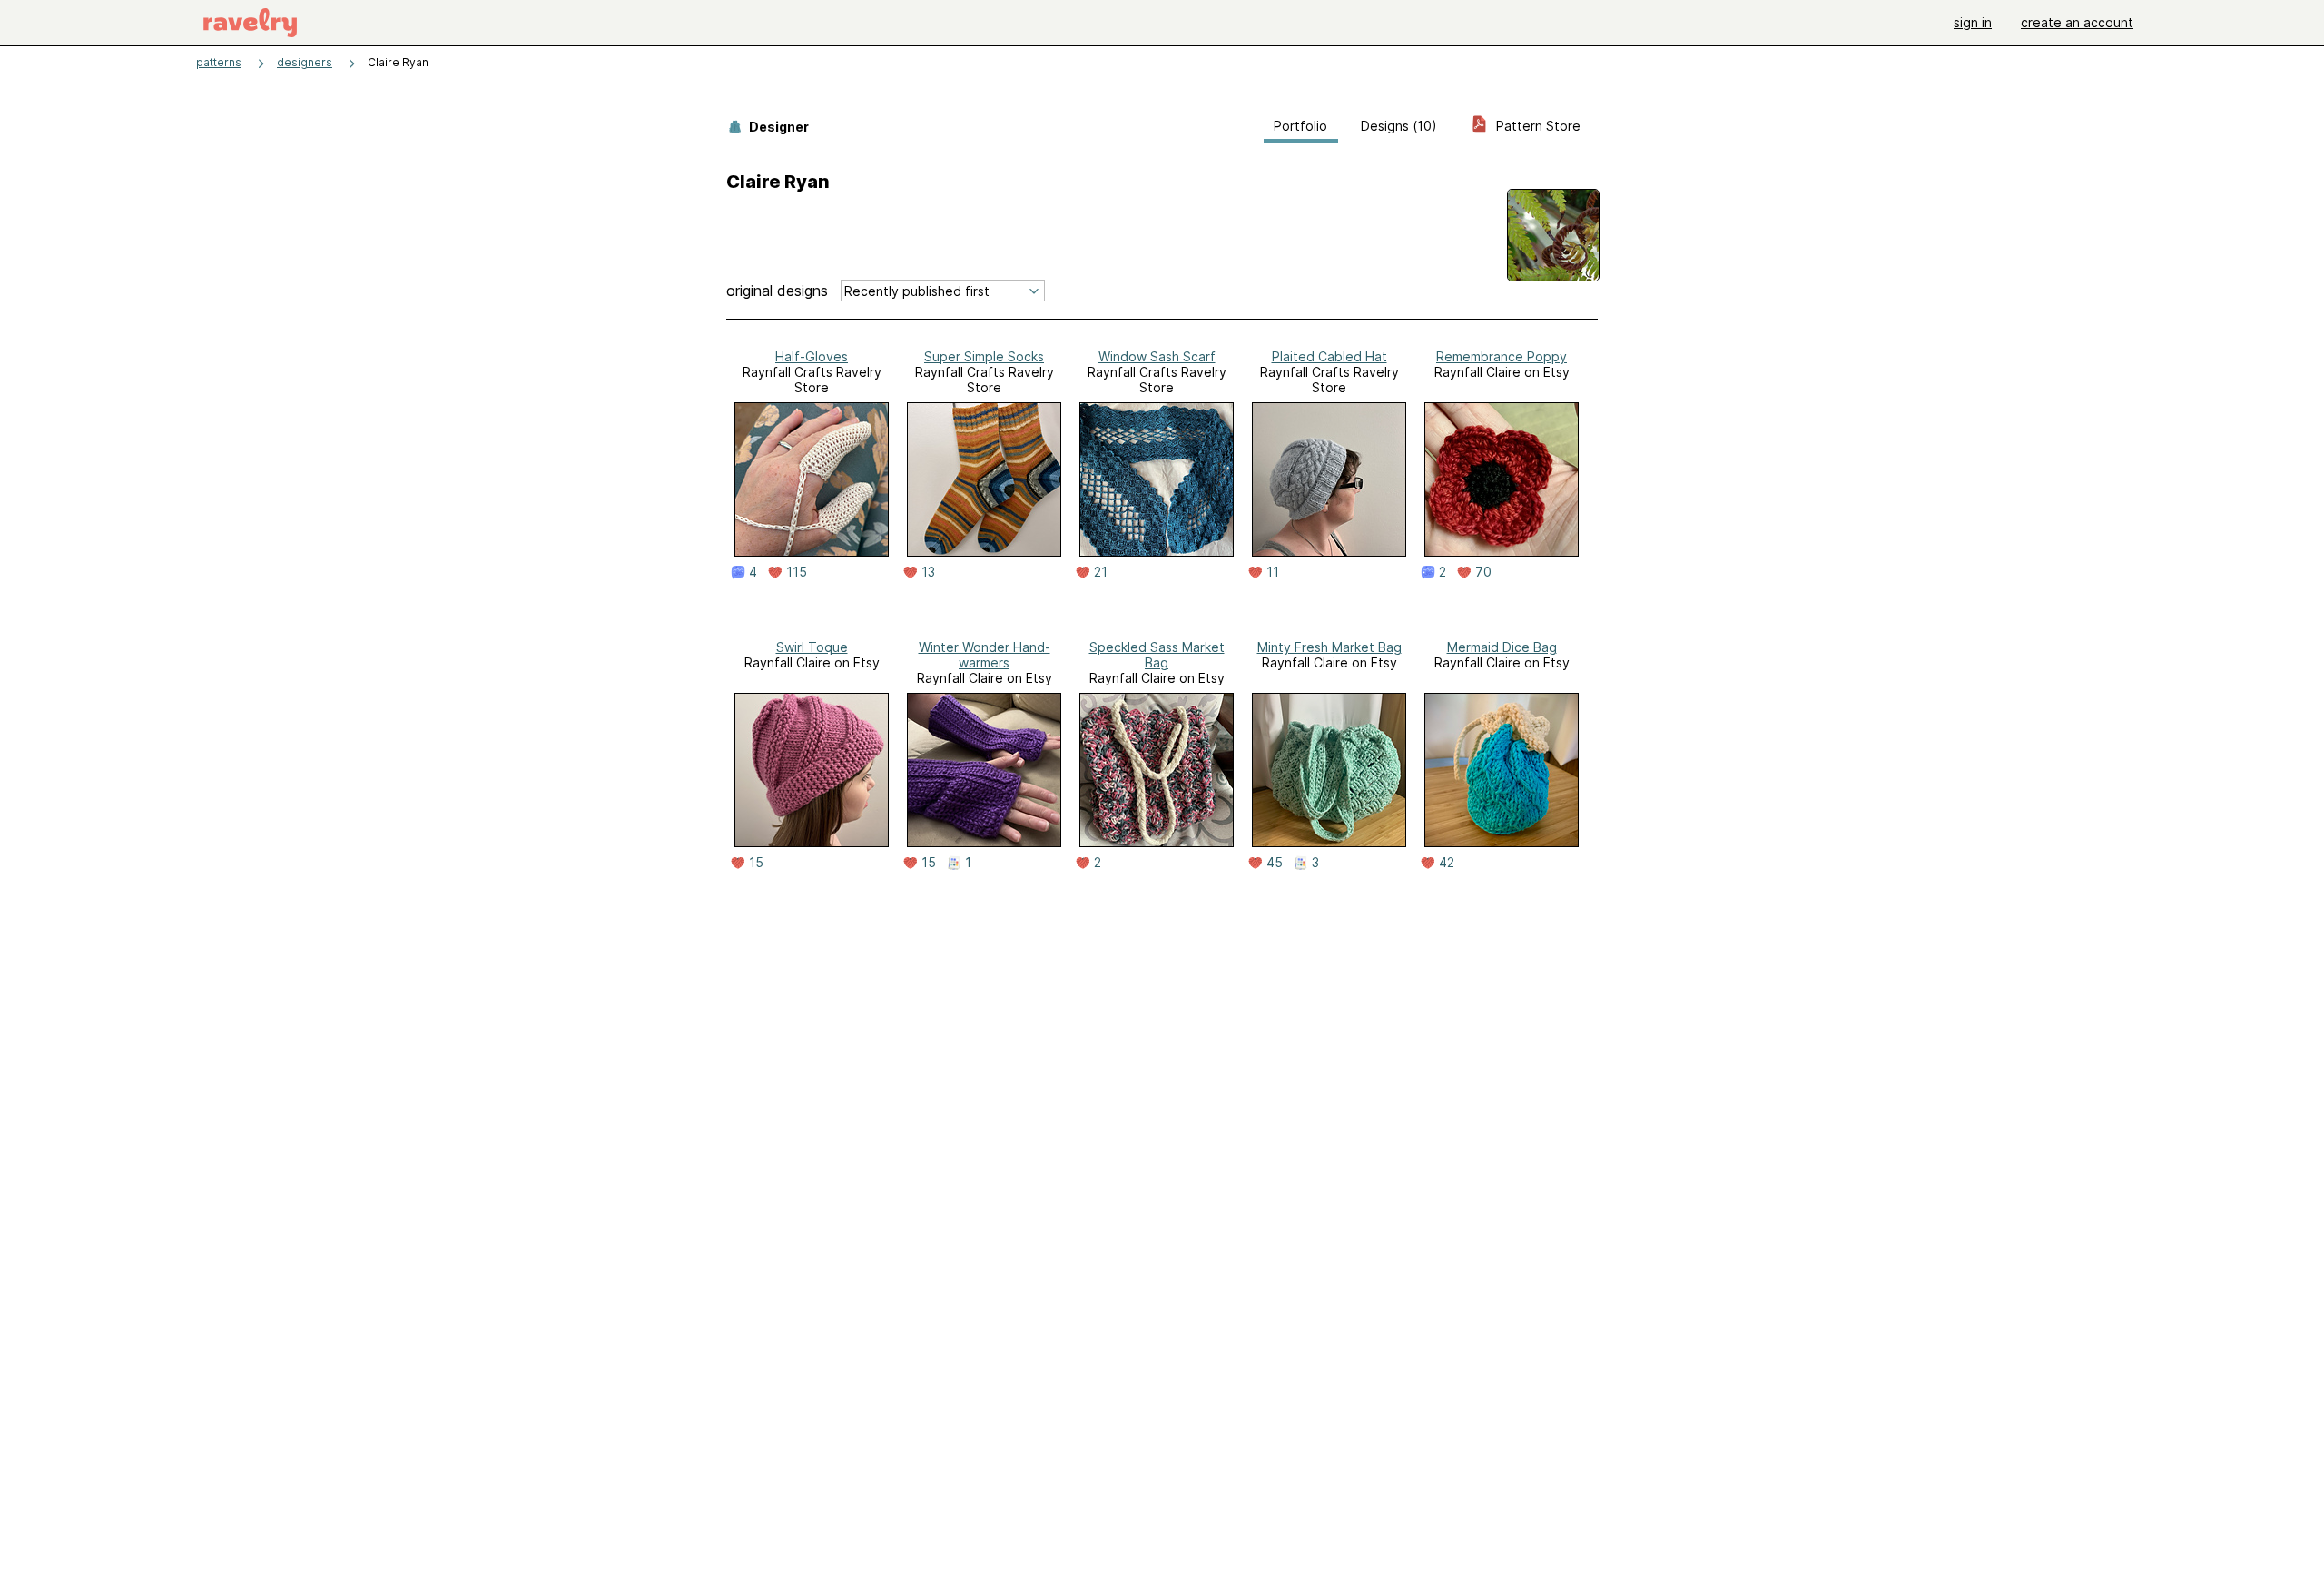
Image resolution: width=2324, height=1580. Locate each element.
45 (1275, 863)
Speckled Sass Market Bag (1157, 655)
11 (1273, 572)
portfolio (1300, 126)
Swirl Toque (812, 647)
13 (928, 572)
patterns (219, 62)
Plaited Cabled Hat (1329, 356)
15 (756, 863)
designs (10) (1399, 126)
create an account (2077, 22)
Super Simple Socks (984, 356)
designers (305, 62)
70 (1483, 572)
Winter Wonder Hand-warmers (985, 655)
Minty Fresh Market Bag (1329, 647)
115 (797, 572)
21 (1101, 572)
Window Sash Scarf (1157, 356)
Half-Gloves (812, 356)
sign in (1973, 22)
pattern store (1536, 126)
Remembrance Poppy (1502, 356)
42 (1447, 863)
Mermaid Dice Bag (1502, 647)
